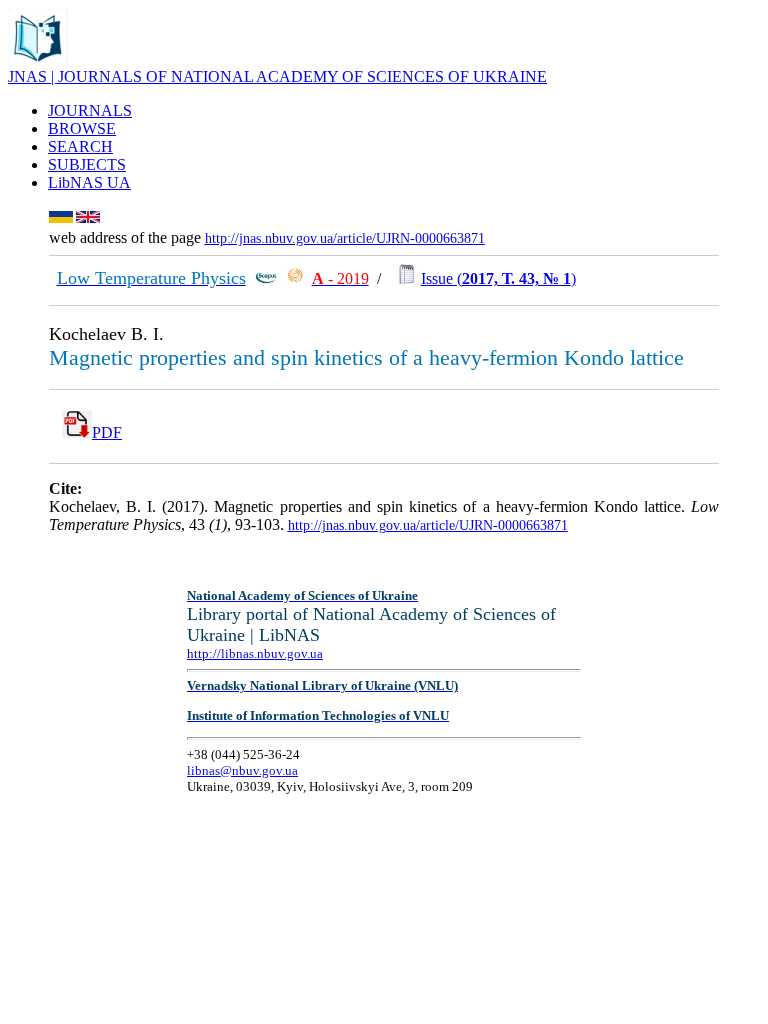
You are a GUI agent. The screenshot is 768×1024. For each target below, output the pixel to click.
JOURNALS (90, 110)
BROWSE (82, 128)
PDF (107, 432)
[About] (38, 62)
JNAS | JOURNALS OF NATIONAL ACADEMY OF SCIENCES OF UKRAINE (277, 76)
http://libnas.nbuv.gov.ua (255, 653)
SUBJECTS (87, 164)
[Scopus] (266, 278)
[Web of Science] (295, 278)
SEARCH (80, 146)
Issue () (498, 278)
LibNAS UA (89, 182)
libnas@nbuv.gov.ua (242, 770)
